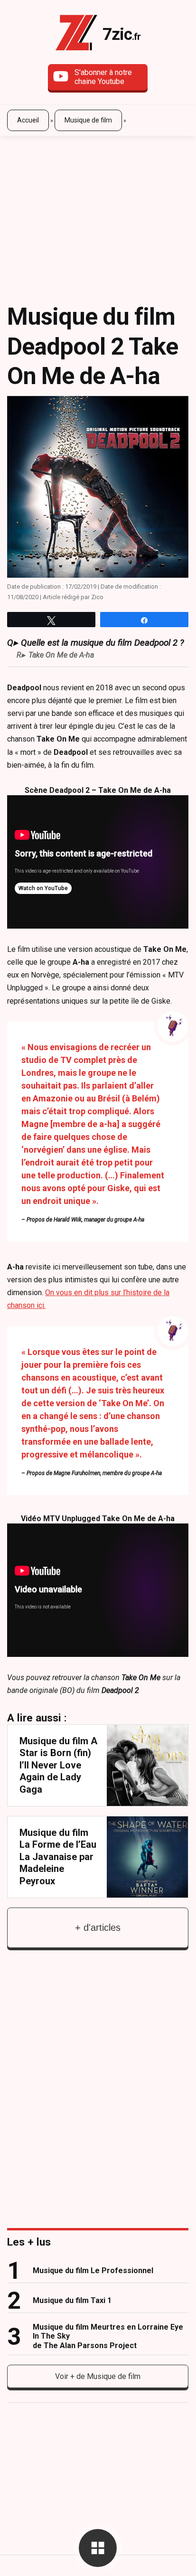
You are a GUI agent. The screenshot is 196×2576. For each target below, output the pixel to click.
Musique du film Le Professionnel (93, 2270)
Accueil (28, 120)
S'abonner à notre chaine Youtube (103, 77)
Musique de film (88, 120)
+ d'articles (98, 1927)
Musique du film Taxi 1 (72, 2300)
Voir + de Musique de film (98, 2376)
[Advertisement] (98, 212)
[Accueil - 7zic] (76, 34)
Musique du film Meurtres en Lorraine (108, 2336)
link (98, 1765)
